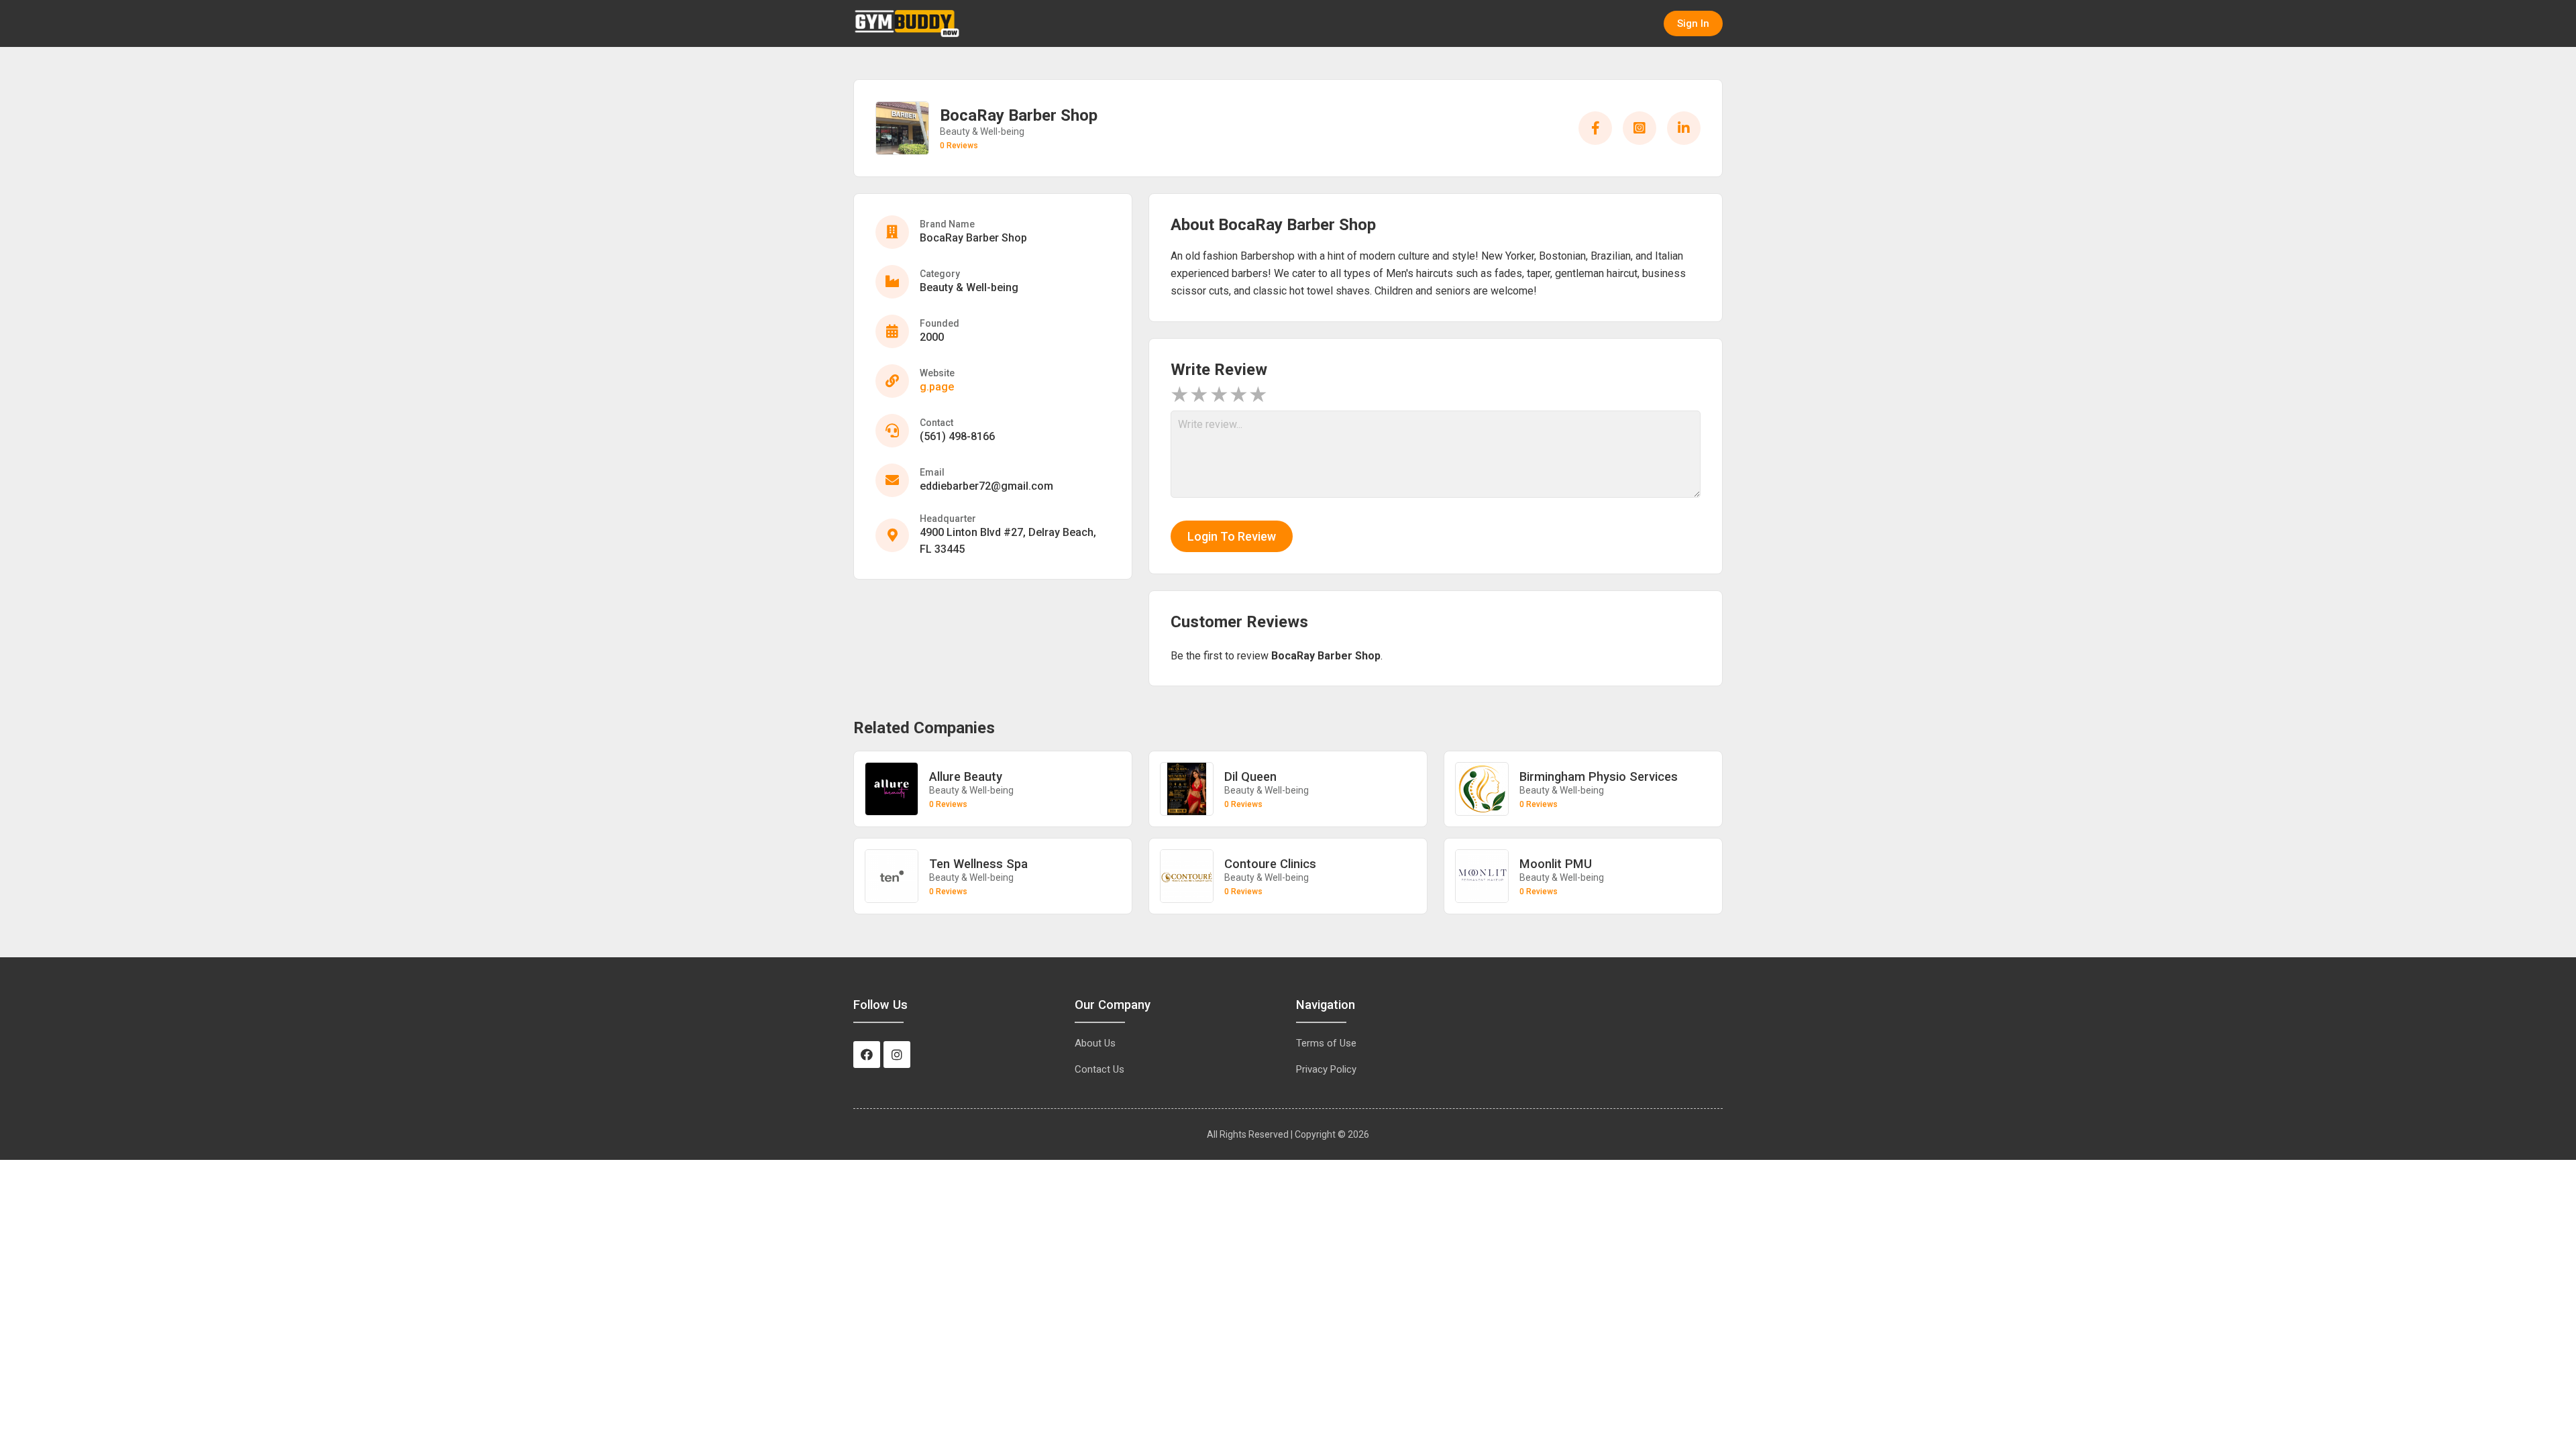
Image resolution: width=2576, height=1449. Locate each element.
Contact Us (1099, 1069)
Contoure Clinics (1270, 864)
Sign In (1693, 23)
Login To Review (1232, 536)
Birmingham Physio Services (1599, 776)
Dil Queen (1250, 776)
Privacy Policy (1326, 1069)
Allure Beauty (966, 776)
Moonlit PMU (1556, 864)
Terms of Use (1326, 1043)
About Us (1095, 1043)
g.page (937, 387)
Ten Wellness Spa (978, 864)
